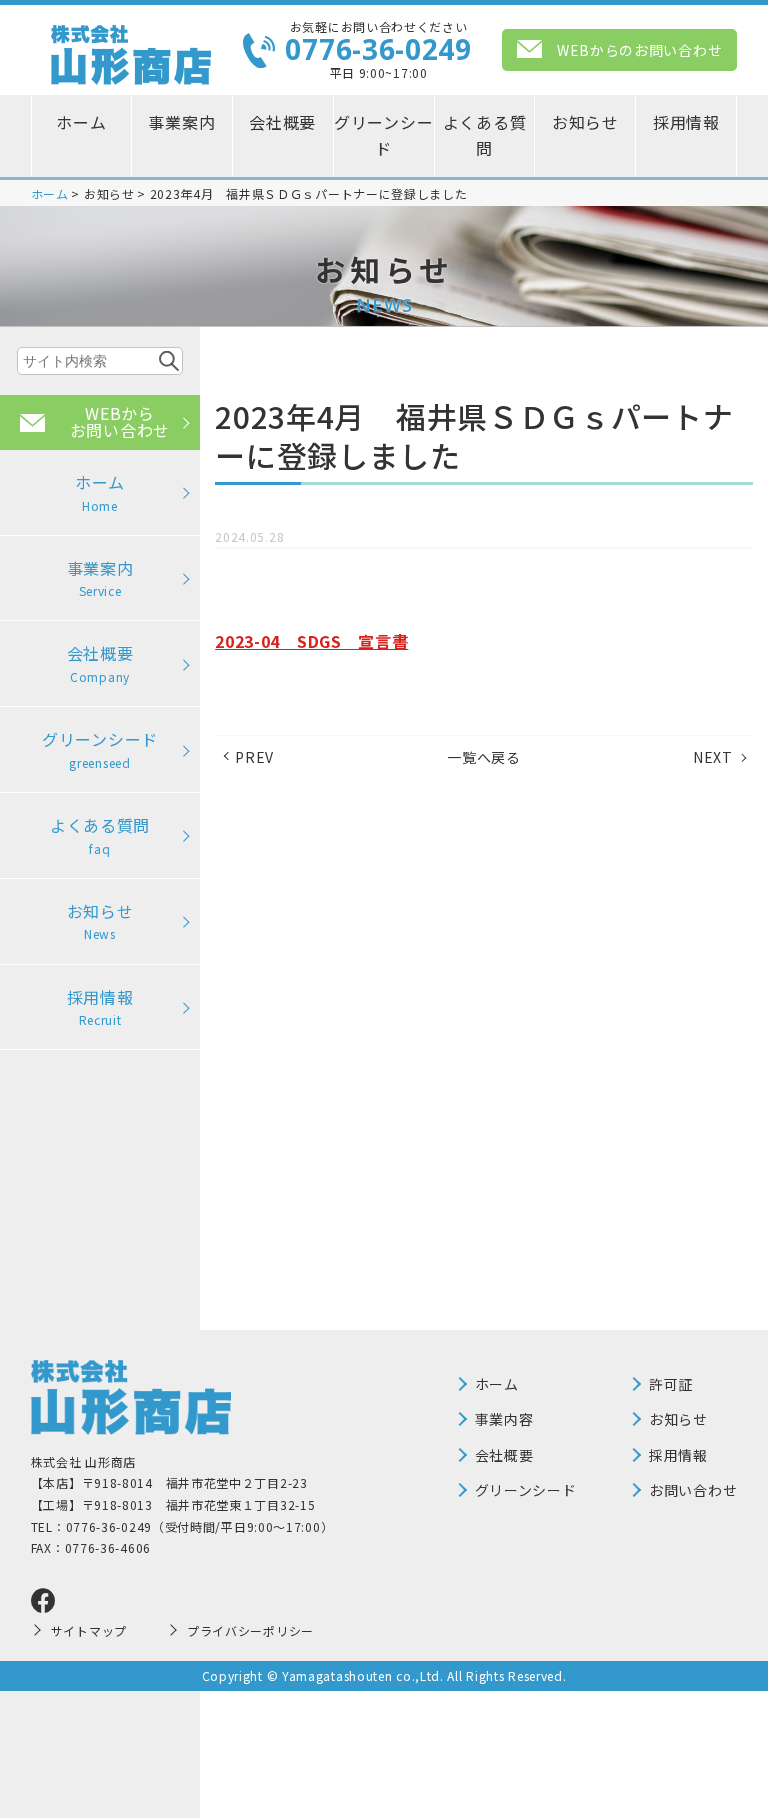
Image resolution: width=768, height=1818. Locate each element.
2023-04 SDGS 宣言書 (311, 641)
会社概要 (282, 122)
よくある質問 (485, 135)
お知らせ (585, 122)
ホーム (81, 122)
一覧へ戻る (484, 757)
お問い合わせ (693, 1490)
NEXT (713, 757)
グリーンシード (383, 135)
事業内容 (504, 1419)
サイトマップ (89, 1630)
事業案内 (181, 122)
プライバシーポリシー (250, 1630)
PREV (254, 757)
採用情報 (686, 122)
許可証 (671, 1384)
